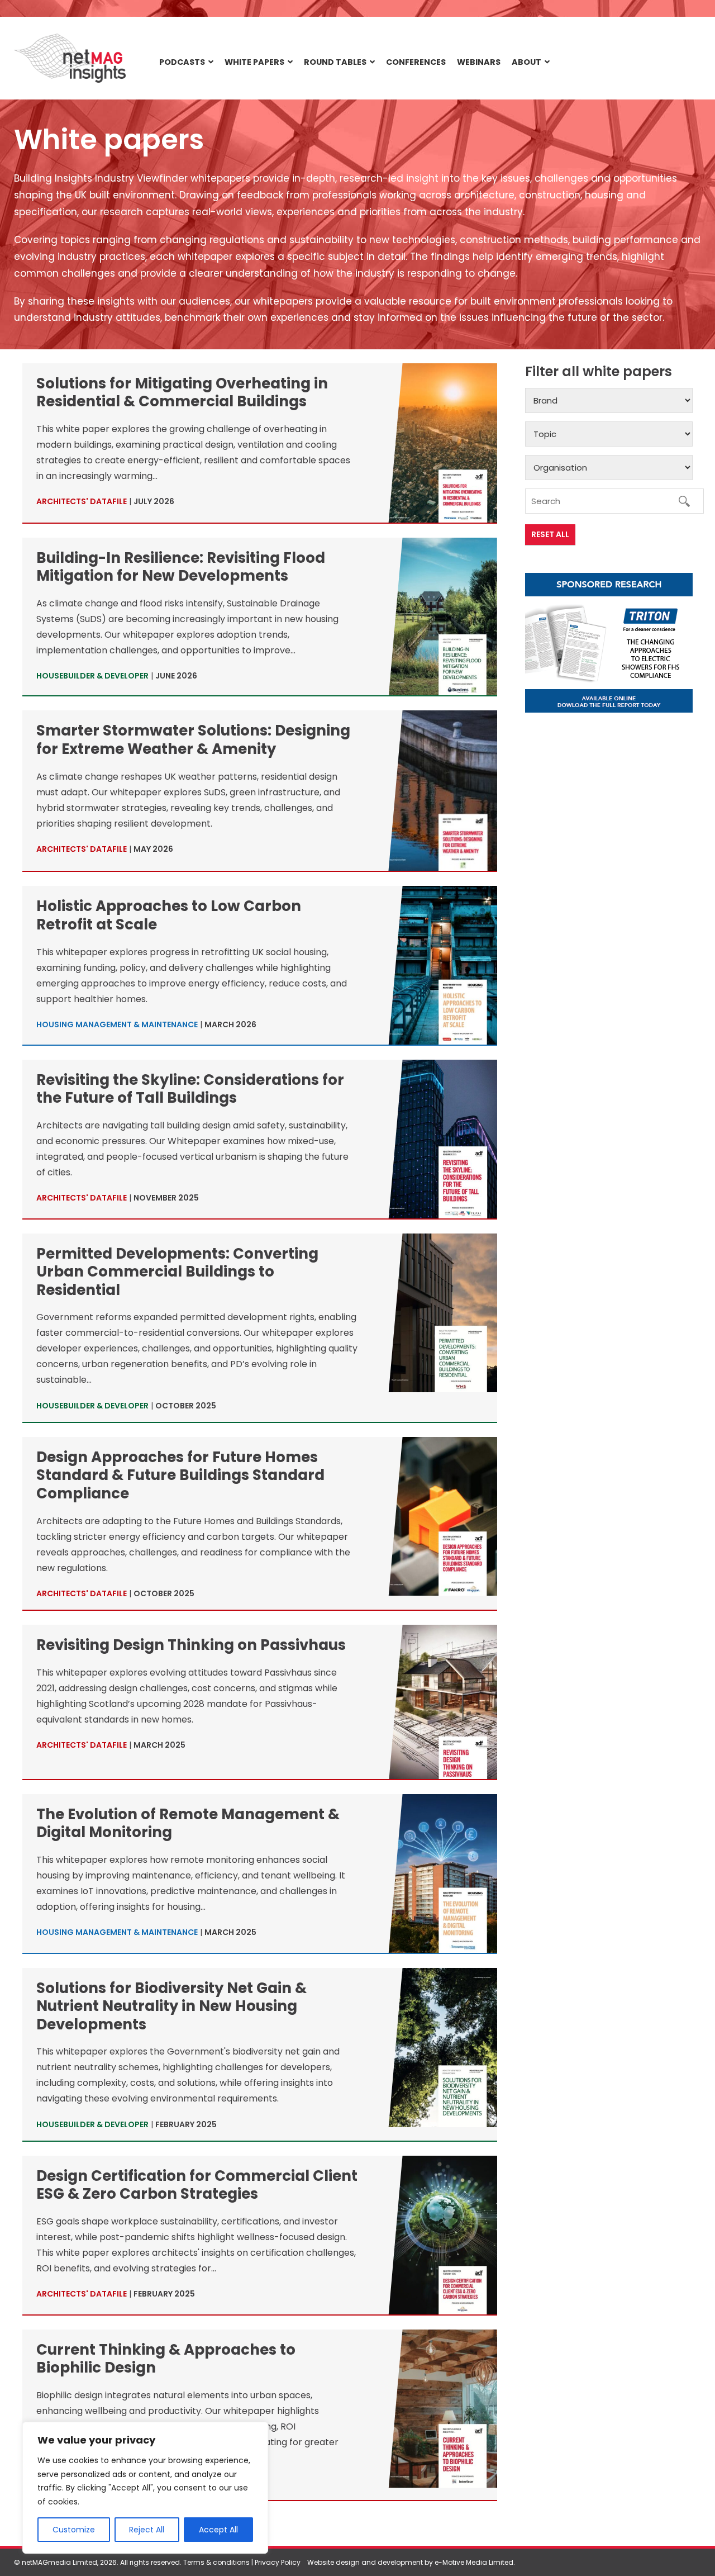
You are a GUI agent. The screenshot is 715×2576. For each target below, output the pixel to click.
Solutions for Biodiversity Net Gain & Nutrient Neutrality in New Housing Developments (171, 2006)
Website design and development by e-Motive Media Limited (410, 2562)
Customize (74, 2530)
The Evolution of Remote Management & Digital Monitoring (188, 1823)
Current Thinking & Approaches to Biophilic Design (166, 2359)
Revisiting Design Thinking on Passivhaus (191, 1645)
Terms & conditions (216, 2562)
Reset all (550, 534)
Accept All (218, 2530)
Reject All (147, 2530)
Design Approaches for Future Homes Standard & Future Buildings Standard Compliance (180, 1475)
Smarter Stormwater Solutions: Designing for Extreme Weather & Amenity (193, 740)
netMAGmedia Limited (59, 2562)
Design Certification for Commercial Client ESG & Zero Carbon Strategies (197, 2185)
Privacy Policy (278, 2562)
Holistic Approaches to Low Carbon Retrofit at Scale (169, 915)
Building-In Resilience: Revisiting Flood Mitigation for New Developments (181, 567)
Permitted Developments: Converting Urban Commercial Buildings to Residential (177, 1272)
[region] (145, 2488)
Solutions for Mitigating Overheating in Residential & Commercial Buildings (182, 393)
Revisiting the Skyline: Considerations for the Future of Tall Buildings (190, 1089)
